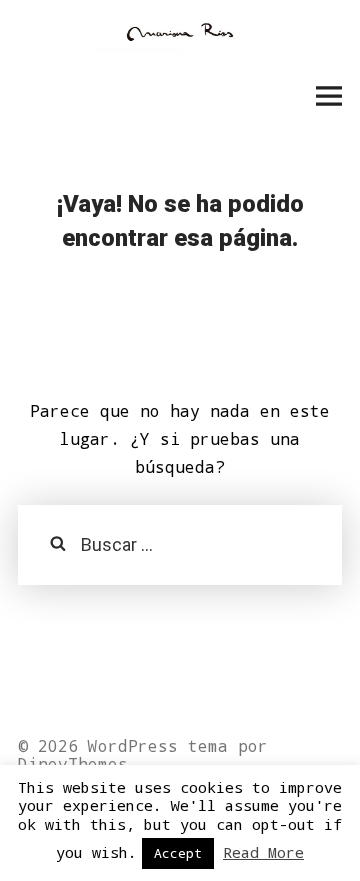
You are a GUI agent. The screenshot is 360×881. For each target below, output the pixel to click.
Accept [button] (178, 853)
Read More (263, 852)
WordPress (133, 745)
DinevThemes (73, 763)
